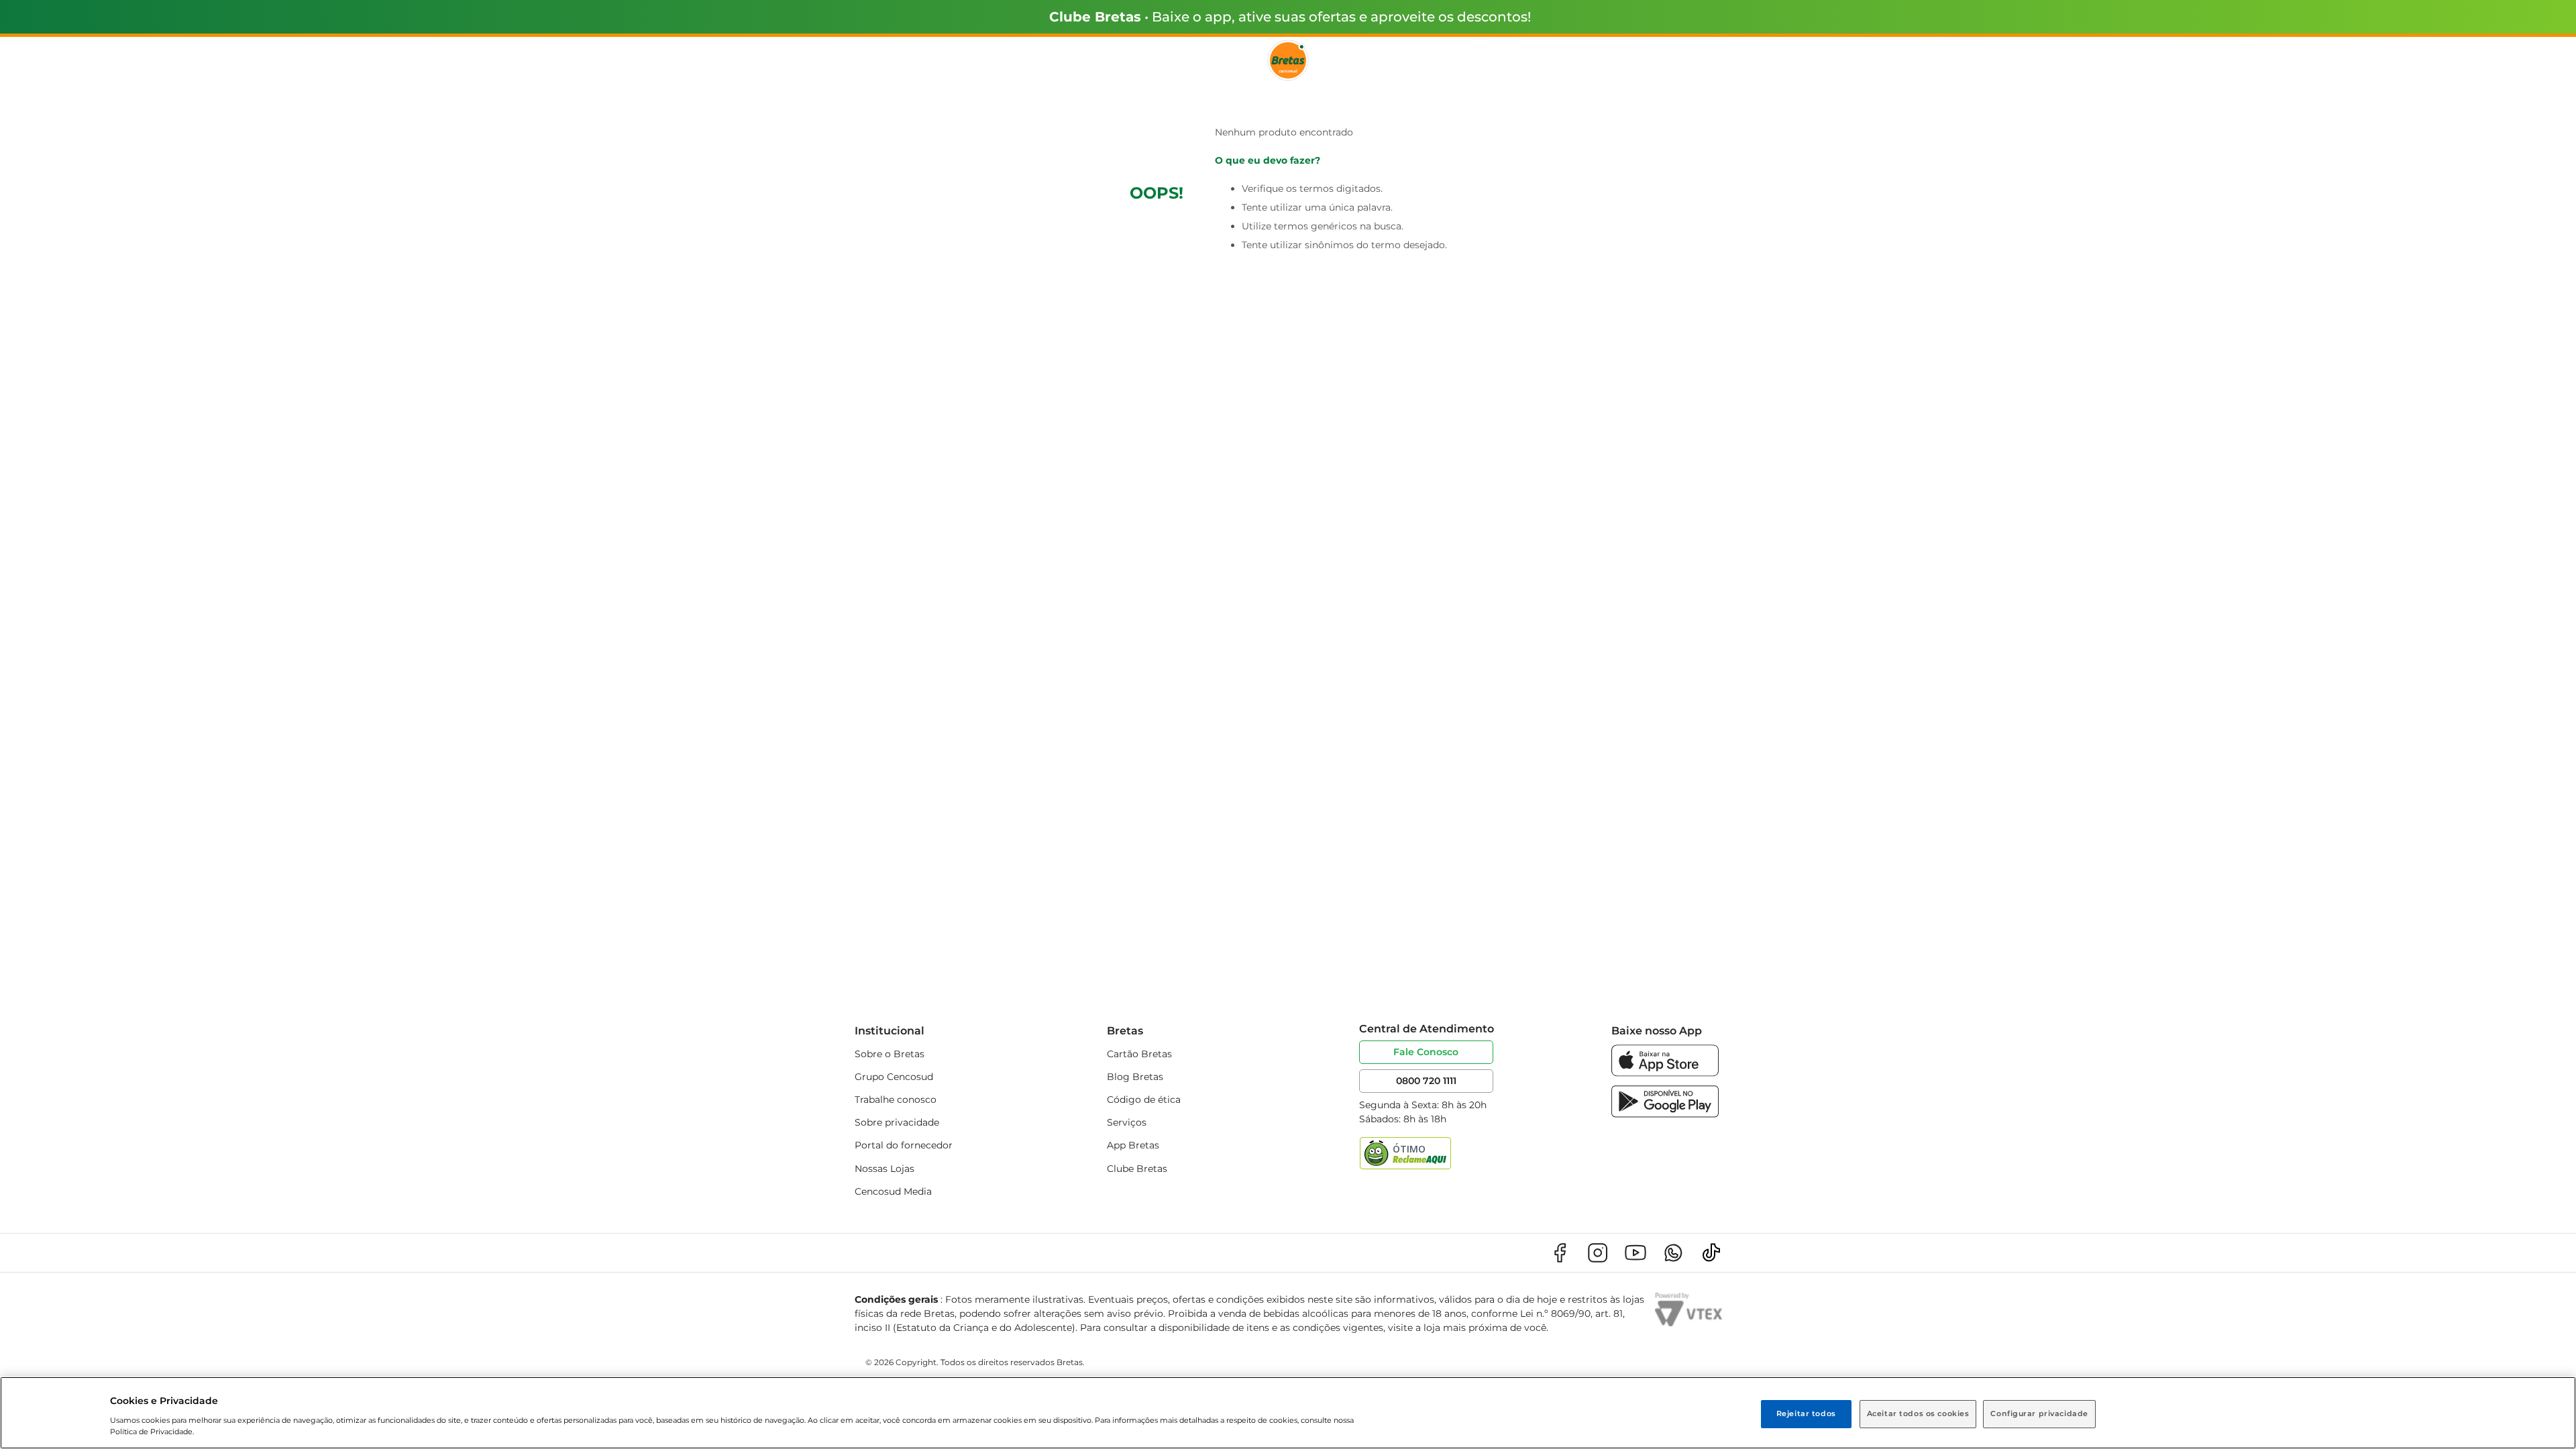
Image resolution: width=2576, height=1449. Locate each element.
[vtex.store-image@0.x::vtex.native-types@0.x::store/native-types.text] (1560, 1253)
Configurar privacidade (2039, 1413)
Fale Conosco (1426, 1052)
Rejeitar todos (1806, 1413)
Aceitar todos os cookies (1918, 1413)
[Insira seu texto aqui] (1665, 1073)
